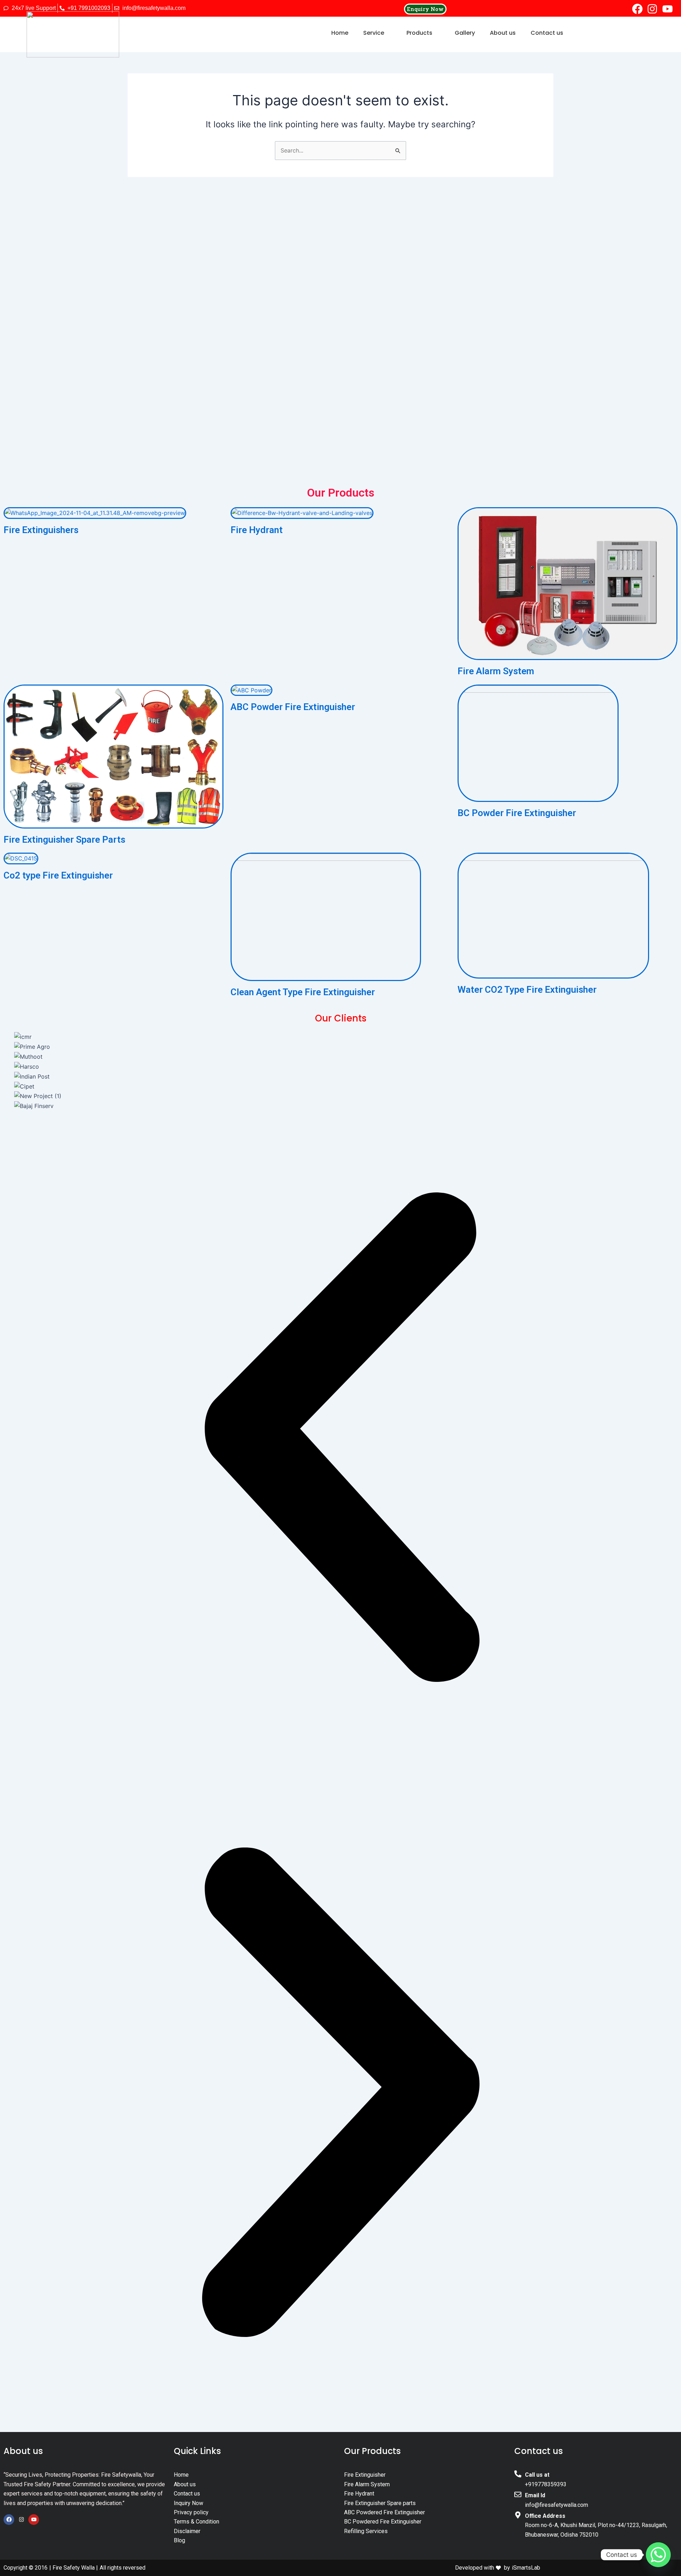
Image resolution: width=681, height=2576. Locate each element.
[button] (377, 33)
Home (340, 33)
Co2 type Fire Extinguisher (58, 875)
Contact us (547, 33)
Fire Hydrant (257, 530)
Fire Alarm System (496, 671)
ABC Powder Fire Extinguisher (293, 707)
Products (419, 33)
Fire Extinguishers (41, 530)
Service (374, 33)
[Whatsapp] (658, 2555)
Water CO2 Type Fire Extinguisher (527, 990)
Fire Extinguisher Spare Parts (64, 840)
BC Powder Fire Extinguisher (517, 813)
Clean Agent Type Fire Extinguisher (303, 992)
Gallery (465, 33)
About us (503, 33)
